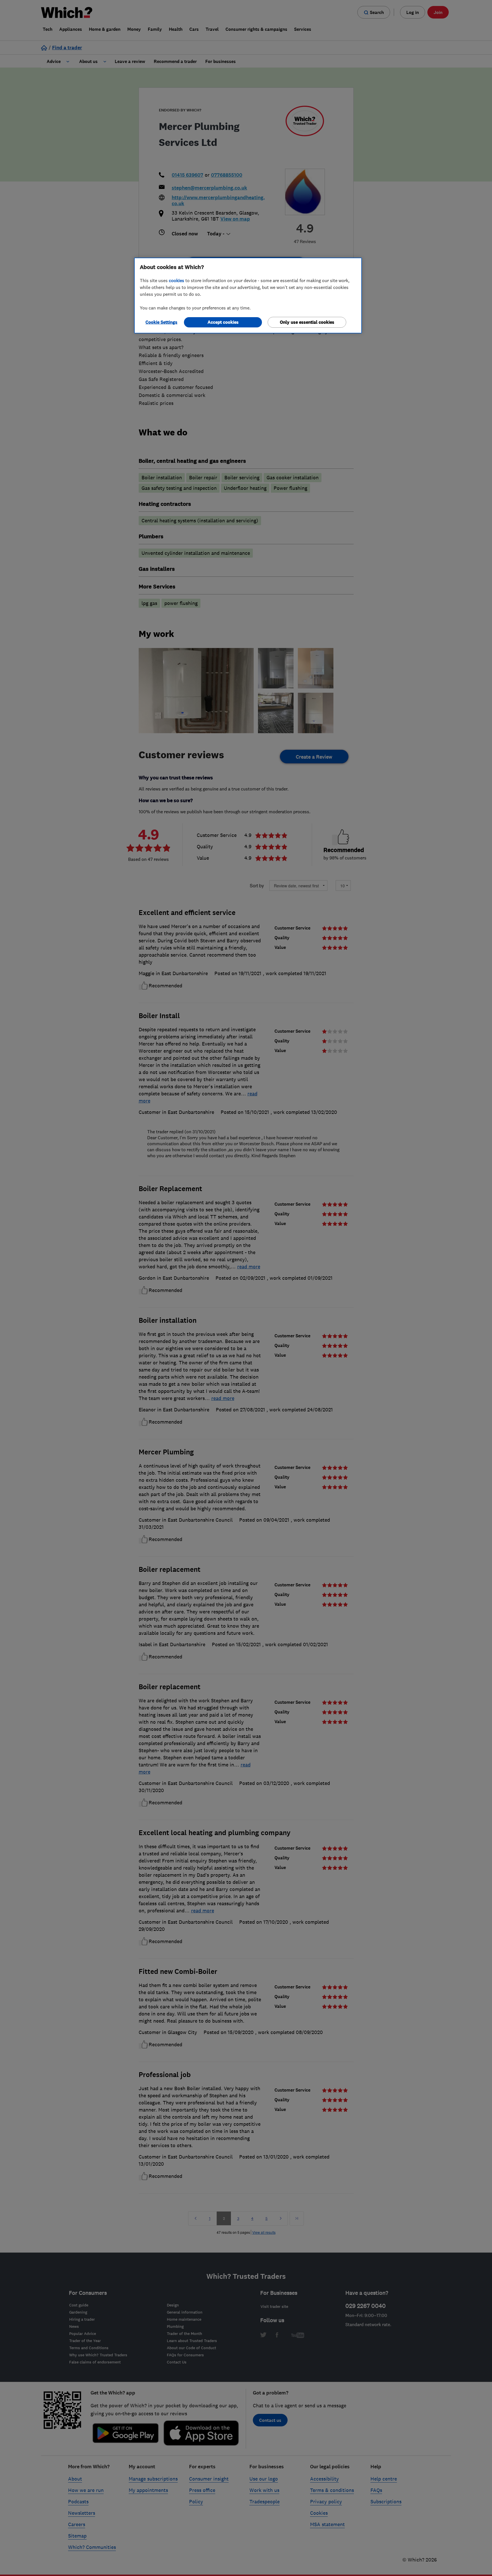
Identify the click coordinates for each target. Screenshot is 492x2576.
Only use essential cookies (307, 322)
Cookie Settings (161, 322)
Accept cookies (223, 322)
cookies (177, 280)
